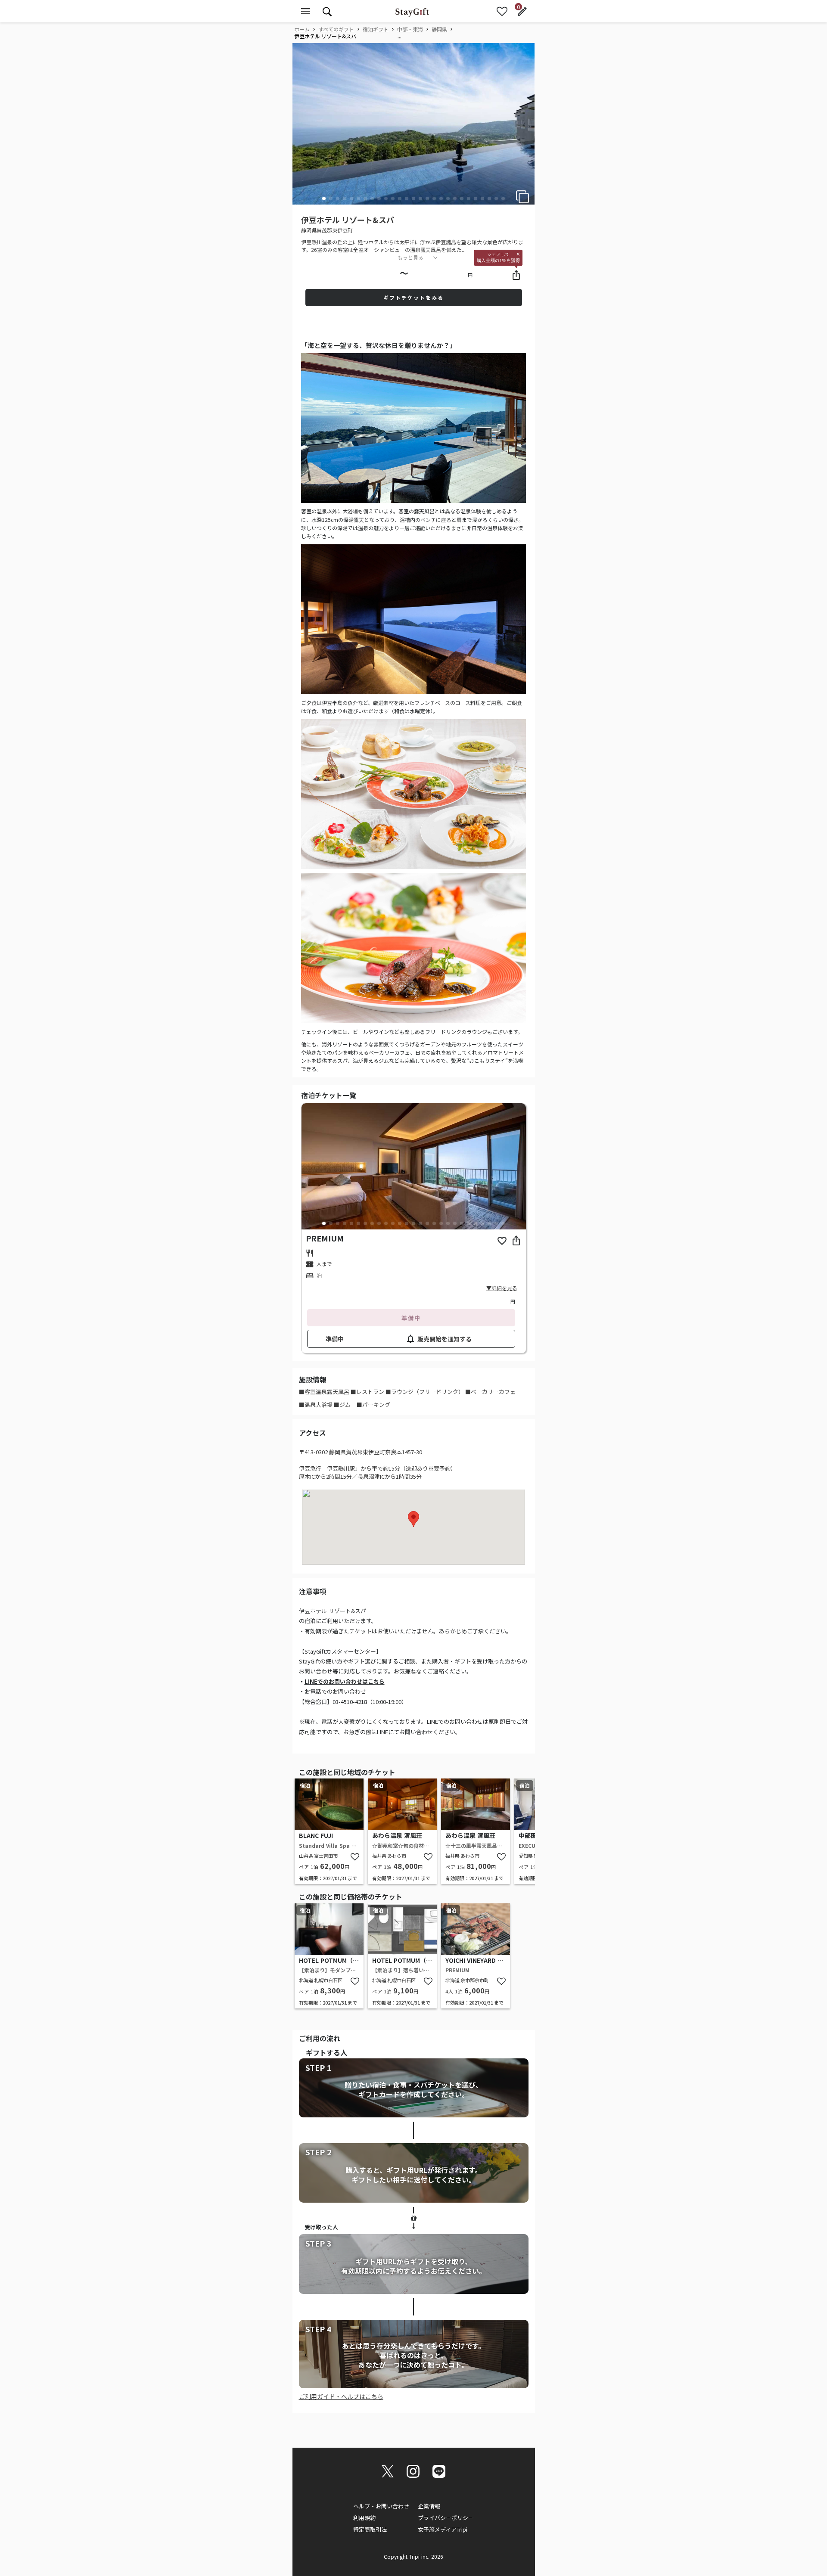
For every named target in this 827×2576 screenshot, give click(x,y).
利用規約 (364, 2518)
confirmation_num (310, 1264)
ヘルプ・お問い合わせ (381, 2506)
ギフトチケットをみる (413, 297)
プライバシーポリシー (446, 2518)
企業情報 (429, 2506)
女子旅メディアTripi (443, 2529)
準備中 (411, 1318)
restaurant (310, 1253)
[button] (324, 199)
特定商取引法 (370, 2529)
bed (310, 1276)
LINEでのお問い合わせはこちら (345, 1681)
